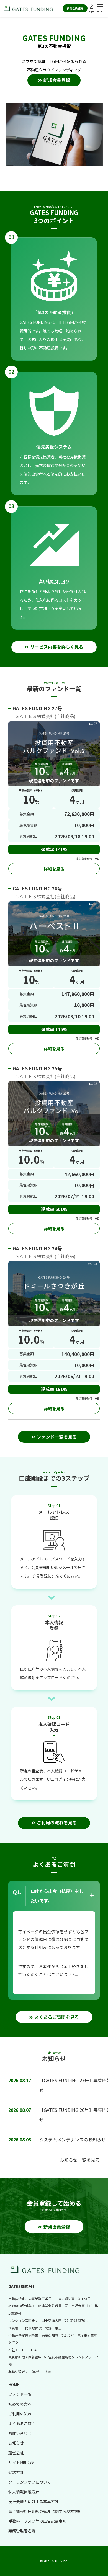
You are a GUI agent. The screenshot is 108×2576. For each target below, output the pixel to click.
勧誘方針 (16, 2472)
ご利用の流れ (20, 2414)
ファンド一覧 (20, 2394)
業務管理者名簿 (22, 2531)
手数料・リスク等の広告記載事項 (37, 2521)
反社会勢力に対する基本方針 (34, 2502)
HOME (14, 2384)
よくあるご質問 (22, 2423)
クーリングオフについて (30, 2482)
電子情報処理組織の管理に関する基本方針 (45, 2511)
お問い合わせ (20, 2433)
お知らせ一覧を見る (80, 2160)
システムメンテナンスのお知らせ (73, 2139)
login (92, 11)
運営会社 (16, 2453)
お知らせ (16, 2443)
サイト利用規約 (22, 2463)
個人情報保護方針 (24, 2492)
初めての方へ (20, 2404)
